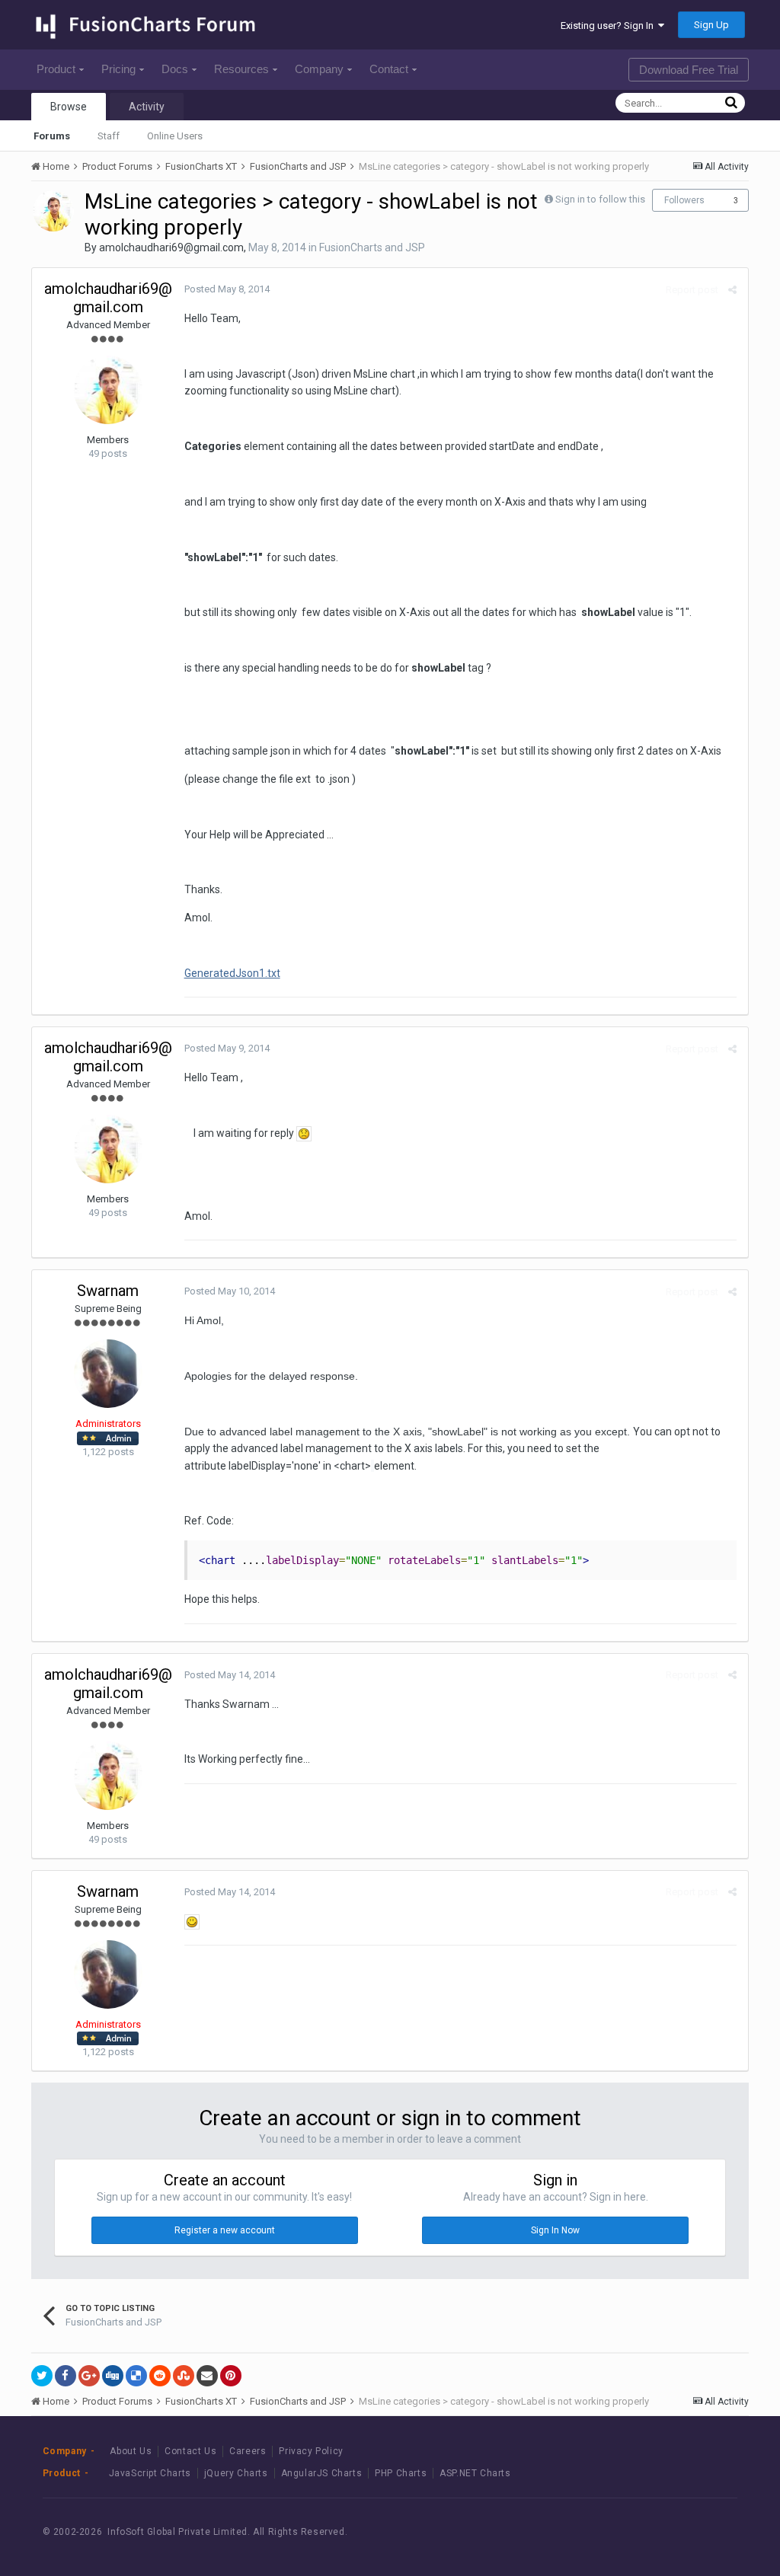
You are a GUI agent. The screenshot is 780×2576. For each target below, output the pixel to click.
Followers (684, 200)
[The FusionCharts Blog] (609, 2531)
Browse (69, 107)
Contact (389, 69)
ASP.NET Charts (475, 2473)
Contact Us (190, 2451)
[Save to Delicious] (136, 2376)
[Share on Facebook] (66, 2376)
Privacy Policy (311, 2451)
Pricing (118, 69)
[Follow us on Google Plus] (712, 2531)
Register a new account (225, 2230)
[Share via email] (207, 2376)
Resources (241, 69)
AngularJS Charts (322, 2473)
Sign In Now (555, 2230)
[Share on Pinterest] (231, 2376)
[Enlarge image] (304, 1133)
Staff (109, 136)
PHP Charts (401, 2473)
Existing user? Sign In (609, 26)
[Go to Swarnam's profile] (108, 1374)
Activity (147, 107)
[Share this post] (732, 290)
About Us (131, 2451)
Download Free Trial (689, 70)
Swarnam (108, 1291)
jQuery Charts (236, 2473)
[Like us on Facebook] (643, 2531)
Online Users (175, 136)
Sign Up (711, 25)
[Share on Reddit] (160, 2376)
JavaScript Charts (150, 2473)
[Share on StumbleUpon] (184, 2376)
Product (56, 69)
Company (319, 69)
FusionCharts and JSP (372, 247)
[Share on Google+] (89, 2376)
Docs (175, 69)
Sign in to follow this (600, 199)
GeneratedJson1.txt (232, 973)
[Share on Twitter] (42, 2376)
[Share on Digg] (113, 2376)
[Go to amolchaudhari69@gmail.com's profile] (53, 211)
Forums (52, 136)
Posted (227, 289)
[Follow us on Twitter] (678, 2531)
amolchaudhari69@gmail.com (171, 247)
